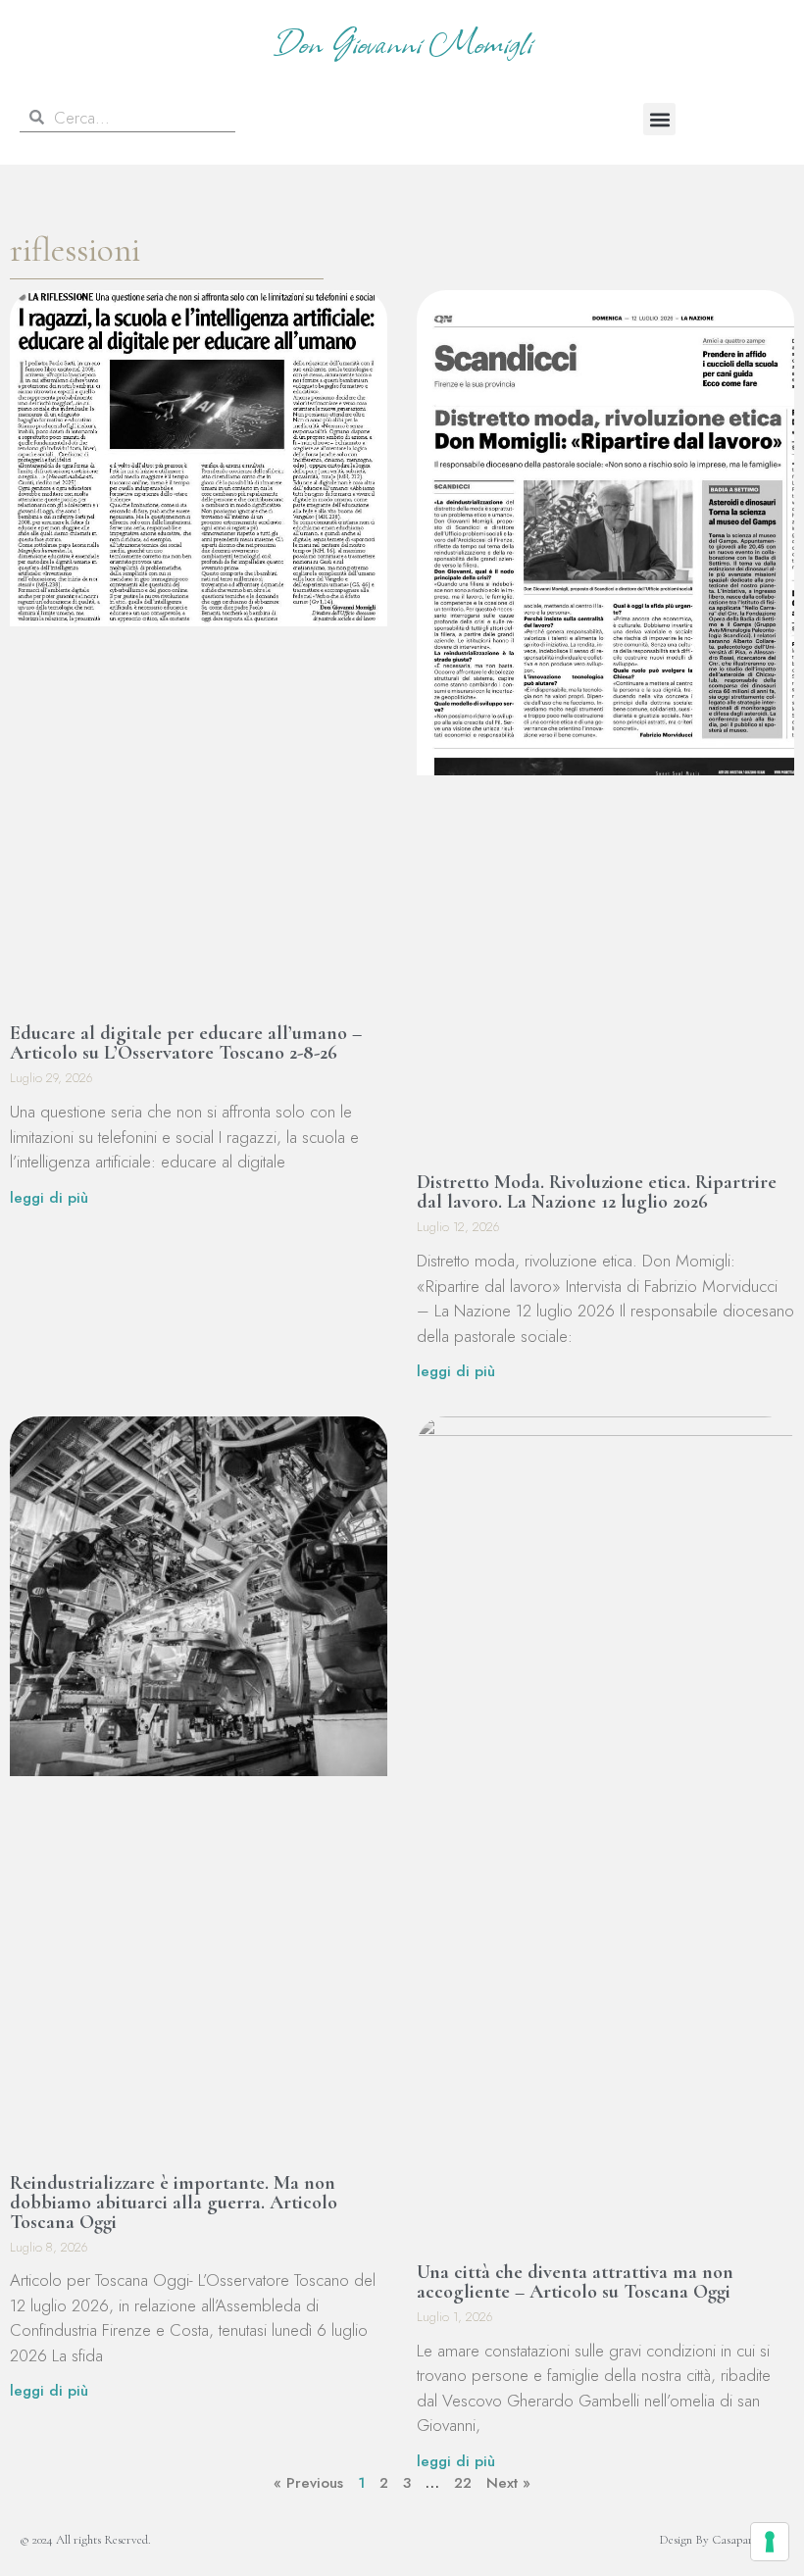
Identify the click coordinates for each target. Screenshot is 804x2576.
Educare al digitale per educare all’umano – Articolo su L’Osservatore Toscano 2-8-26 (186, 1043)
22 (463, 2483)
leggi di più (49, 1198)
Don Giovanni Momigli (402, 41)
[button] (659, 119)
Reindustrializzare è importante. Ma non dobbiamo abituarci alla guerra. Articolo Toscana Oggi (174, 2203)
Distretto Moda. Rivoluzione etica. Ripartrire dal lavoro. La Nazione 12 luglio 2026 (597, 1192)
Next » (508, 2483)
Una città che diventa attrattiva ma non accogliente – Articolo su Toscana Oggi (575, 2282)
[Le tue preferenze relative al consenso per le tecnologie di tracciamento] (770, 2542)
